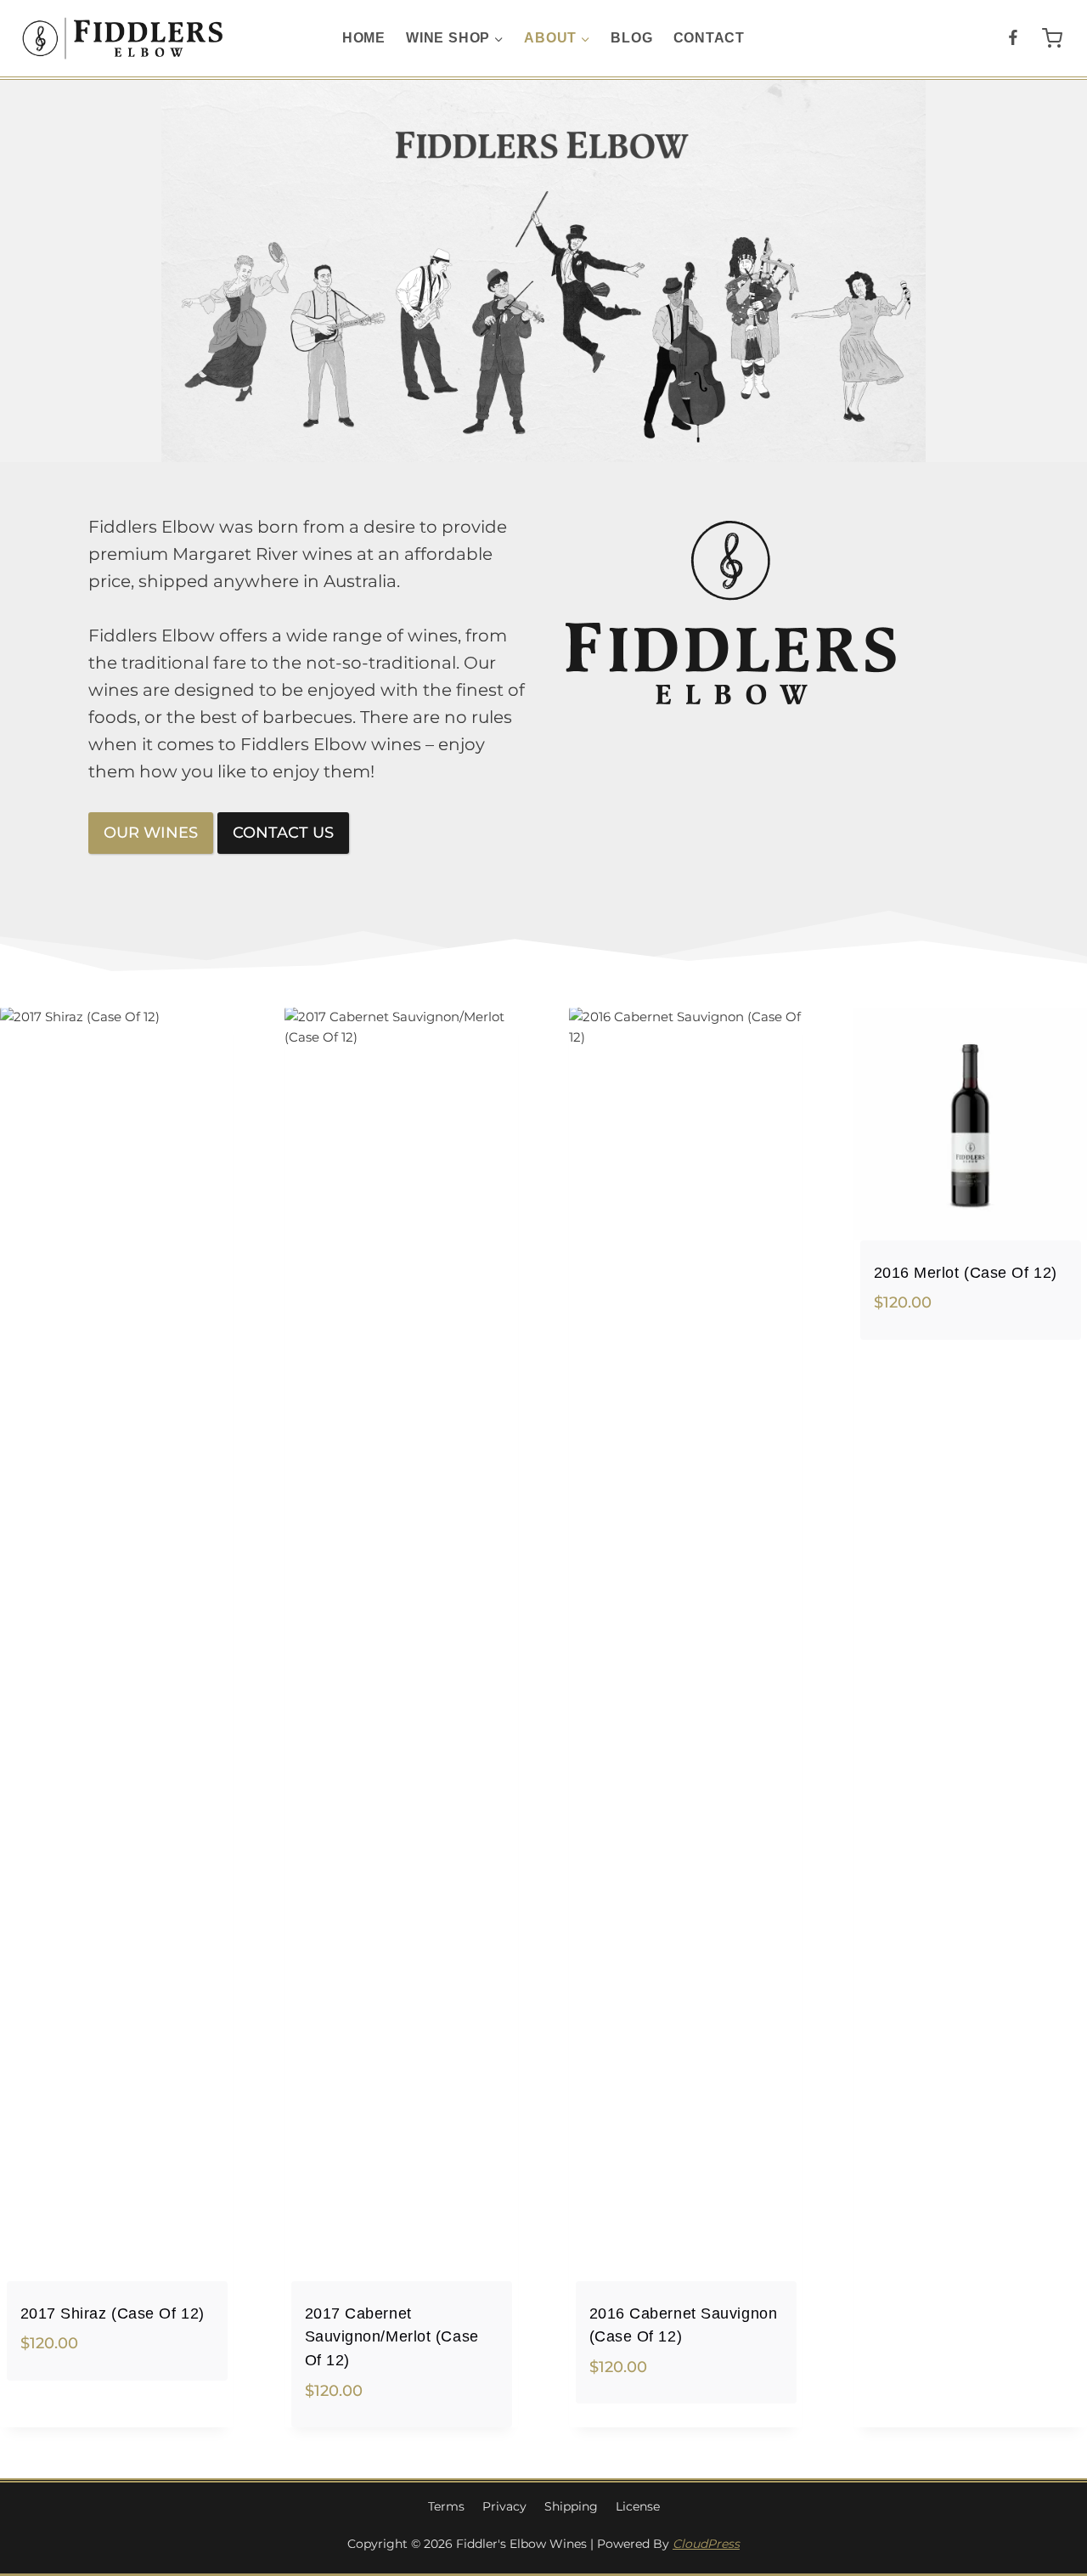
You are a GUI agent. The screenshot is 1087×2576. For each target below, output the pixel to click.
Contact (710, 38)
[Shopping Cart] (1052, 38)
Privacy (504, 2506)
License (638, 2506)
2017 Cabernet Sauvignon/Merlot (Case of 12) (392, 2336)
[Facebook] (1013, 39)
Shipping (571, 2506)
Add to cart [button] (60, 2398)
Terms (446, 2506)
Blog (631, 38)
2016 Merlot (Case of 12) (966, 1272)
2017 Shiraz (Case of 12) (113, 2313)
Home (364, 38)
